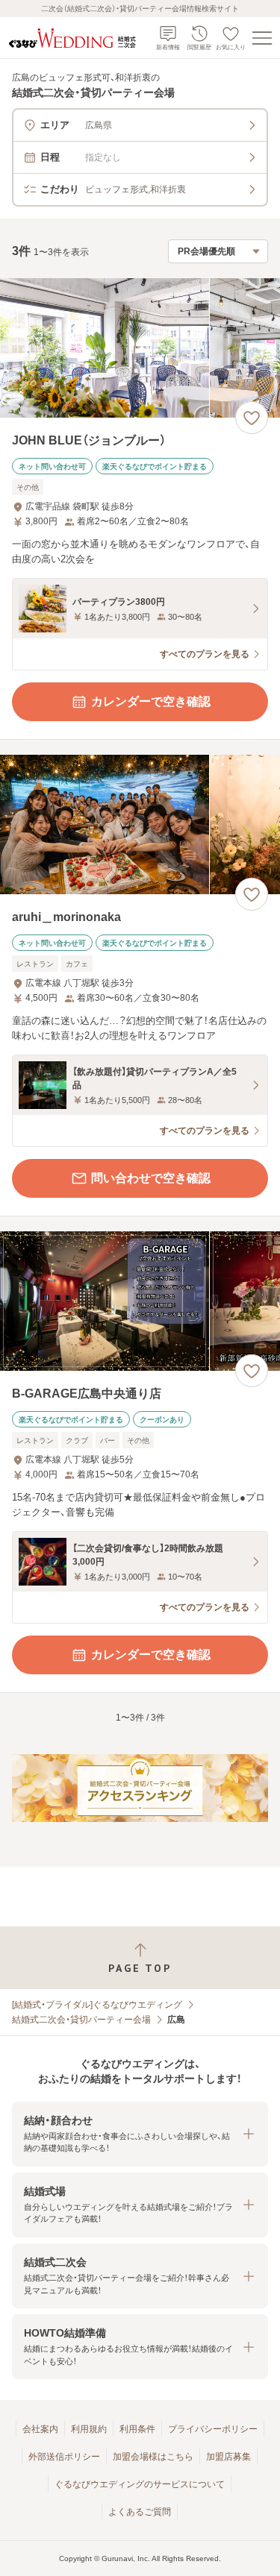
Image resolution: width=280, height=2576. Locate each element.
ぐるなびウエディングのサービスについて (140, 2484)
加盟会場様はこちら (153, 2457)
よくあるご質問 (140, 2512)
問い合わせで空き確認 (151, 1178)
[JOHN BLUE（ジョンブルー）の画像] (140, 348)
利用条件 (137, 2429)
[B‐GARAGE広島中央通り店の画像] (140, 1301)
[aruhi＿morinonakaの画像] (140, 824)
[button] (140, 2134)
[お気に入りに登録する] (252, 418)
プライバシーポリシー (213, 2429)
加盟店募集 (228, 2457)
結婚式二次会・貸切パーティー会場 (81, 2020)
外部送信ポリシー (64, 2457)
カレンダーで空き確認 (151, 701)
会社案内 (40, 2429)
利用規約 (89, 2429)
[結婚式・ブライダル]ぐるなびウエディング (97, 2005)
